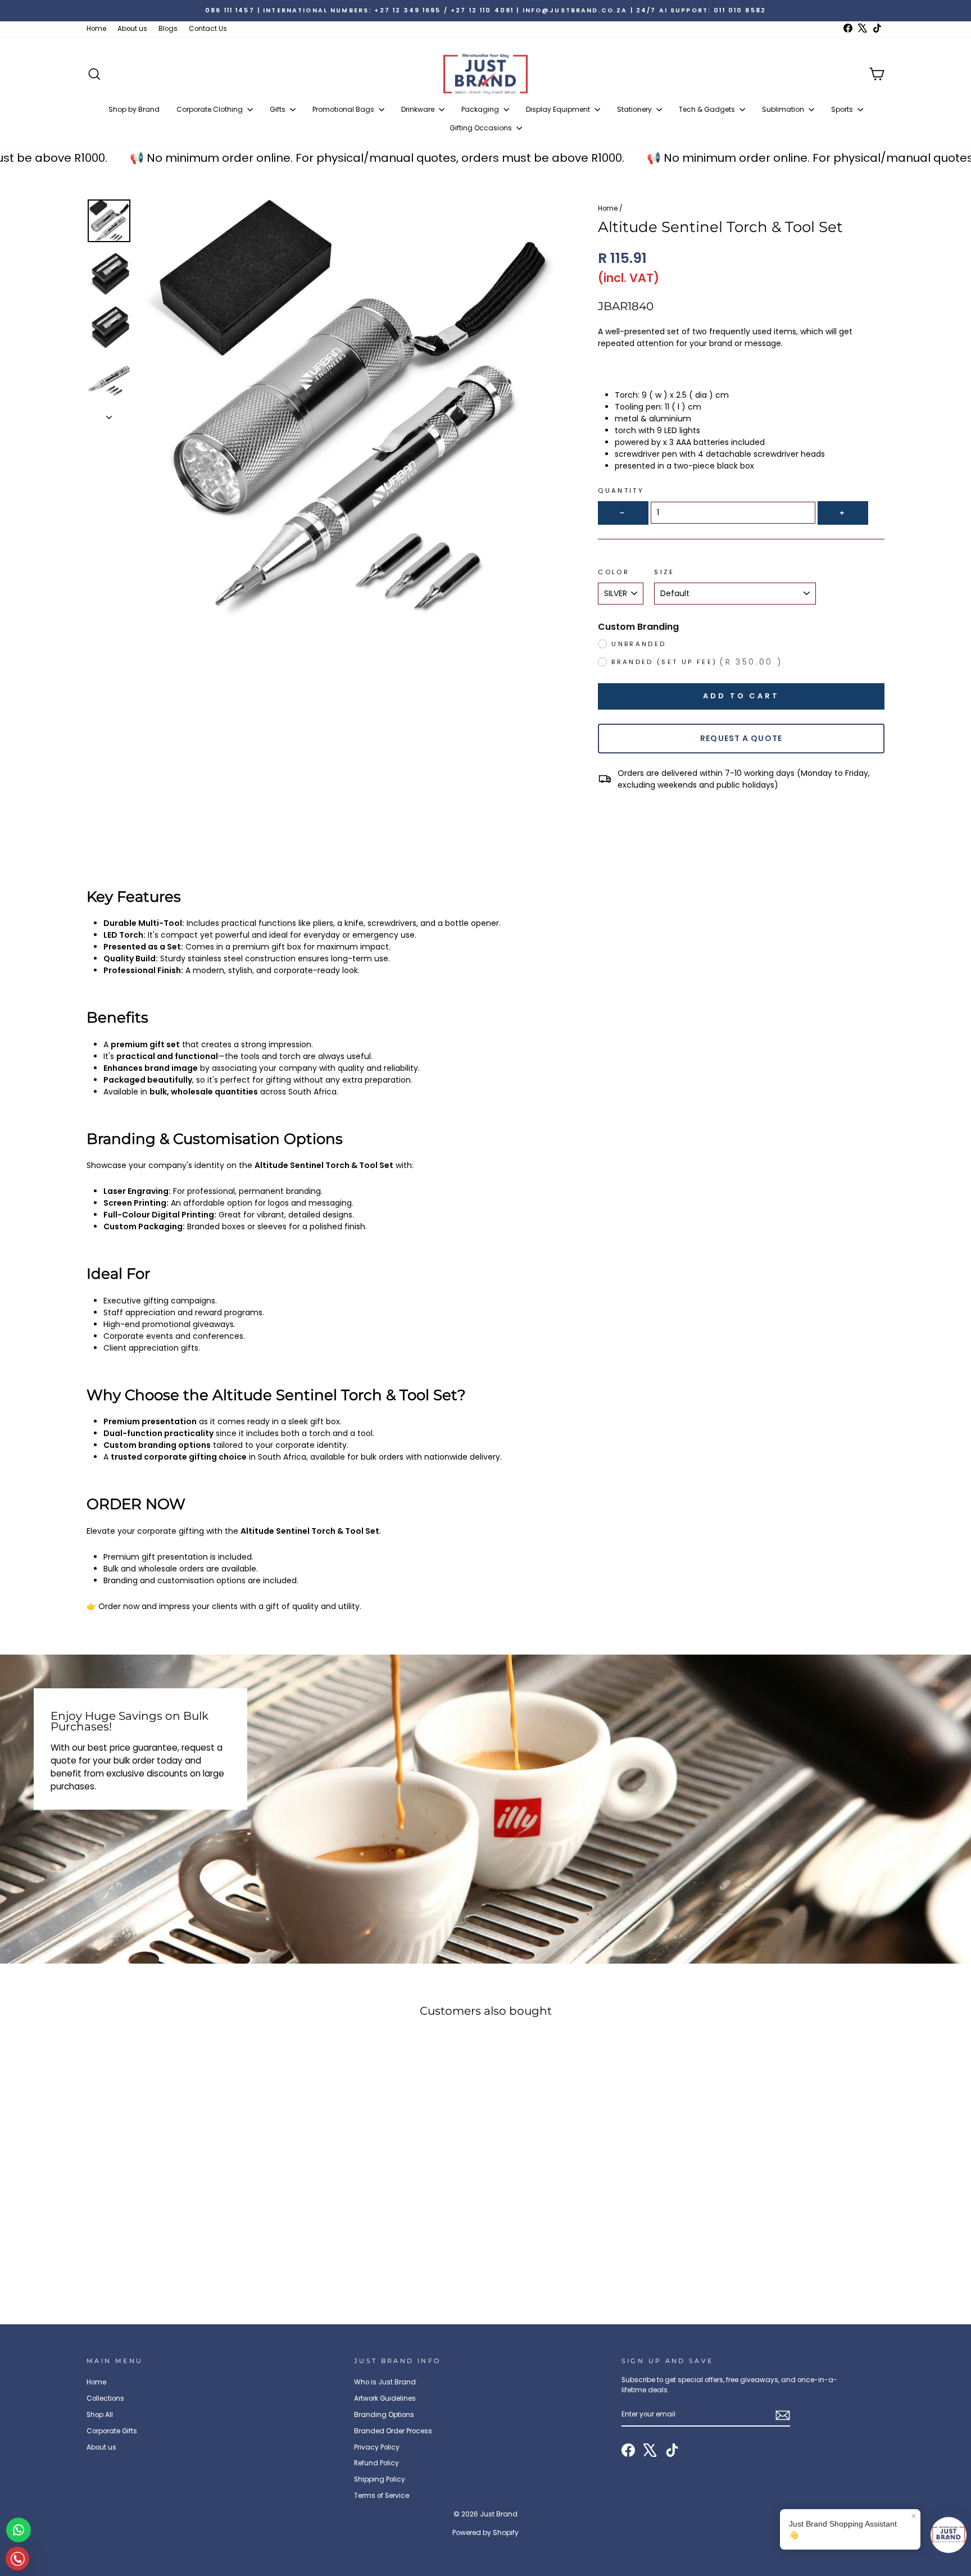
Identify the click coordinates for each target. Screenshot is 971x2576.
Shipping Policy (380, 2479)
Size (664, 572)
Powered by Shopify (485, 2532)
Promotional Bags (344, 109)
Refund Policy (376, 2463)
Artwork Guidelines (385, 2398)
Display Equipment (559, 109)
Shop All (100, 2415)
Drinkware (419, 109)
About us (132, 29)
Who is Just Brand (385, 2382)
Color (614, 572)
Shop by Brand (134, 109)
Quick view (182, 2222)
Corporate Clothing (210, 109)
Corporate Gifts (112, 2431)
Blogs (168, 29)
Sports (843, 109)
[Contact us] (19, 2530)
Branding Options (384, 2415)
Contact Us (208, 29)
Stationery (635, 109)
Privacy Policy (377, 2447)
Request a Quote (741, 738)
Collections (105, 2398)
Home (96, 29)
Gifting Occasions (482, 128)
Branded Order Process (393, 2431)
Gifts (278, 109)
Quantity (621, 490)
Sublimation (784, 109)
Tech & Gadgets (708, 109)
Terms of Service (382, 2496)
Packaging (481, 109)
